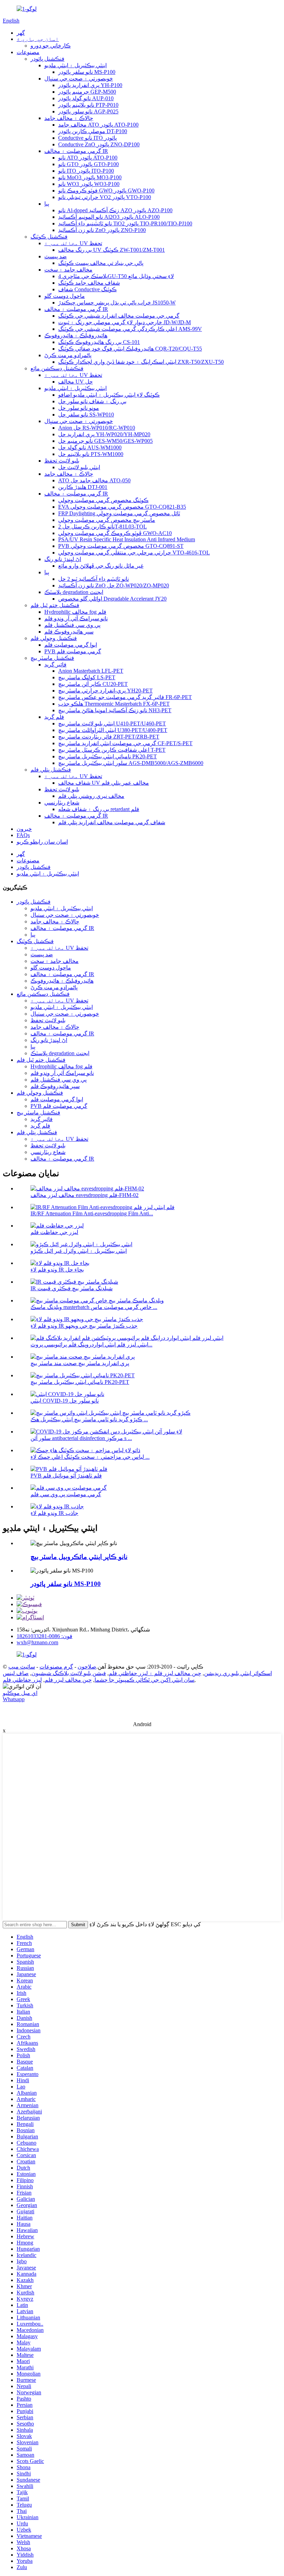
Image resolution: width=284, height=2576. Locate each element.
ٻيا (47, 204)
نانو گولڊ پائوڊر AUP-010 (86, 98)
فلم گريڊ (54, 717)
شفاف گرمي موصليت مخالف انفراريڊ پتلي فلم (112, 822)
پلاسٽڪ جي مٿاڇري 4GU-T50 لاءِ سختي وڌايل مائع (116, 276)
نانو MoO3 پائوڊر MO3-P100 (90, 177)
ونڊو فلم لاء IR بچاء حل (57, 1270)
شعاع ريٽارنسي (62, 803)
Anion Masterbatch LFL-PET (91, 671)
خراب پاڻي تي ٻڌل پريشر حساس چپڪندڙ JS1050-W (117, 303)
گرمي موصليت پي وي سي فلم (66, 1494)
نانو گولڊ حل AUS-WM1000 (90, 447)
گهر (21, 33)
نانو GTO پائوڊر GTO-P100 (88, 164)
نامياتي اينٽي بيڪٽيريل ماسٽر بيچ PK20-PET (108, 756)
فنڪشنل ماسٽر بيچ (52, 658)
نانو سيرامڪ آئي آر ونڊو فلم (76, 618)
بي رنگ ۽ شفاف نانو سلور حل (92, 401)
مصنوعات (28, 52)
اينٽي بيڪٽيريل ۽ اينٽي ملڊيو (76, 65)
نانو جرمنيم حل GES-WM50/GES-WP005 (105, 441)
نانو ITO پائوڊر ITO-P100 (86, 171)
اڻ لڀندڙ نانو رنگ (63, 559)
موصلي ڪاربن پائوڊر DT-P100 (93, 131)
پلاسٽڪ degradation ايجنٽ (74, 592)
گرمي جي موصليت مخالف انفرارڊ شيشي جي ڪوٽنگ (119, 316)
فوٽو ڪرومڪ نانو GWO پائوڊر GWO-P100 (106, 191)
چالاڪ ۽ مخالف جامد (69, 118)
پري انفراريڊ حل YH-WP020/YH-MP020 (104, 434)
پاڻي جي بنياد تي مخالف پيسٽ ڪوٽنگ (101, 263)
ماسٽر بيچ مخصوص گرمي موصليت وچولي (107, 520)
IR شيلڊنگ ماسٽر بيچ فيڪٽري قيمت (72, 1288)
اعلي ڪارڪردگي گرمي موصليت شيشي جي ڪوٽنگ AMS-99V (130, 329)
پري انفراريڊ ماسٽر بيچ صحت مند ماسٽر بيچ (80, 1363)
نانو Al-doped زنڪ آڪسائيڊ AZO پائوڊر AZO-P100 (115, 210)
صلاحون (87, 1667)
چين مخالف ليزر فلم (68, 1680)
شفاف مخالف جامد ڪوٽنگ (89, 283)
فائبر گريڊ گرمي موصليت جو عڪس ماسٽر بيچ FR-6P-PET (125, 697)
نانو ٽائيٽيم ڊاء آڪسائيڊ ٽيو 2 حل (94, 579)
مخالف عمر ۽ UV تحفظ (73, 243)
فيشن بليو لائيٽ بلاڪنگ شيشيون (69, 1673)
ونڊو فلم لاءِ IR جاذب (54, 1513)
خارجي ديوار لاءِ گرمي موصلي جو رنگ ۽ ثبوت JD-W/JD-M (125, 322)
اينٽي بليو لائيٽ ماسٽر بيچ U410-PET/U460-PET (112, 723)
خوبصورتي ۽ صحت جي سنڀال (79, 79)
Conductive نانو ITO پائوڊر (87, 138)
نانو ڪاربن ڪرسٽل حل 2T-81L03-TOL (103, 527)
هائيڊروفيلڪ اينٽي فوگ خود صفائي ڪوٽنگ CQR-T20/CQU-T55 (130, 349)
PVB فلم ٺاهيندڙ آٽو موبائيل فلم (66, 1476)
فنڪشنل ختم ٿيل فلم (55, 605)
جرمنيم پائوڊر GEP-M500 (87, 92)
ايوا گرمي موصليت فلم (71, 645)
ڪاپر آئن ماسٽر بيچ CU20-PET (93, 684)
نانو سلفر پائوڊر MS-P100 (87, 72)
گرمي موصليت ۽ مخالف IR (76, 151)
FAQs (23, 835)
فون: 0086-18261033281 (45, 1636)
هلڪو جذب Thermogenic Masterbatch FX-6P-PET (114, 704)
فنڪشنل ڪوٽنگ (49, 237)
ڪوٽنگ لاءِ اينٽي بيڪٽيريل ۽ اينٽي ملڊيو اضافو (109, 395)
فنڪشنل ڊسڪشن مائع (57, 368)
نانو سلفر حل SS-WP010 (86, 415)
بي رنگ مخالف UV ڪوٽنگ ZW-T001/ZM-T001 (112, 250)
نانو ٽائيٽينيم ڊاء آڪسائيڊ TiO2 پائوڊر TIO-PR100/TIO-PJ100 (125, 223)
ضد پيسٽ (56, 256)
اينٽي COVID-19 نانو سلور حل (65, 1401)
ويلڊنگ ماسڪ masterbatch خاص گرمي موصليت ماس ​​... (94, 1307)
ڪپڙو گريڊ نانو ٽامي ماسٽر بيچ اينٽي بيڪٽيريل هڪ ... (89, 1419)
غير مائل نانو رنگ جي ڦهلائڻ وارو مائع (101, 566)
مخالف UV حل (76, 382)
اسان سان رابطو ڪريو (42, 842)
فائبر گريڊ (55, 665)
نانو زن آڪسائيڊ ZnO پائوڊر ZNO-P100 (102, 230)
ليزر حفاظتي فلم (22, 1680)
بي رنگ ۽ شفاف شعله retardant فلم (99, 809)
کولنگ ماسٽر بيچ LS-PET (87, 677)
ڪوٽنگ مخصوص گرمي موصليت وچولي (103, 500)
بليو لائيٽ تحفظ (62, 461)
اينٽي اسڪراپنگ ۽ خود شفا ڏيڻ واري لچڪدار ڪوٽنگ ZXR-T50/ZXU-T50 (141, 362)
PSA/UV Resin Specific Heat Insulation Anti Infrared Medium (127, 539)
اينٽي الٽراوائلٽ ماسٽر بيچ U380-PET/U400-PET (113, 730)
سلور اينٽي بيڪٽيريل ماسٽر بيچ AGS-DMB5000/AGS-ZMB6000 (131, 763)
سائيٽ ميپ (22, 1667)
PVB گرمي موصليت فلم (73, 651)
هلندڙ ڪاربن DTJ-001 (83, 487)
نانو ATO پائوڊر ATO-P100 (88, 158)
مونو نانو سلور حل (79, 408)
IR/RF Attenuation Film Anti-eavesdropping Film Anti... (92, 1213)
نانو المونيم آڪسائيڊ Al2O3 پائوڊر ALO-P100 (109, 217)
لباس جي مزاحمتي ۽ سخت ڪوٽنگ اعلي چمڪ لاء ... (90, 1457)
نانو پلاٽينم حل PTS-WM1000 (91, 454)
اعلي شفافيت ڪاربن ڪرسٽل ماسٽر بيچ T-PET (112, 750)
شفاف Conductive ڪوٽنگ (87, 289)
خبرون (24, 829)
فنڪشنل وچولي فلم (54, 638)
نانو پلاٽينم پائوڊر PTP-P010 (88, 105)
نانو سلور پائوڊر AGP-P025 (88, 111)
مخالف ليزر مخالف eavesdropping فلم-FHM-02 (85, 1195)
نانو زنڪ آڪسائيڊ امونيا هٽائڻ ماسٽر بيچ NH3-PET (115, 710)
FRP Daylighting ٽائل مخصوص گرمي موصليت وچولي (119, 513)
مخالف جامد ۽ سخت (68, 270)
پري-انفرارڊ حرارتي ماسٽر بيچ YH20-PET (105, 691)
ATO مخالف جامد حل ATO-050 (94, 480)
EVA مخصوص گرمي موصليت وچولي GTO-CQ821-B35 (122, 507)
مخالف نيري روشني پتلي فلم (91, 796)
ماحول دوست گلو (65, 296)
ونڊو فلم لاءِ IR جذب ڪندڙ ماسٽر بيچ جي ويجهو (84, 1326)
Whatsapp (14, 1699)
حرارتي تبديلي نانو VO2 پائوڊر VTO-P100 (105, 197)
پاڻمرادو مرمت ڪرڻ (68, 355)
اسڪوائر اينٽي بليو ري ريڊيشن (238, 1673)
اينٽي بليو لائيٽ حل (79, 467)
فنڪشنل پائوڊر (47, 59)
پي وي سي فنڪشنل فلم (72, 625)
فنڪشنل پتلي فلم (51, 770)
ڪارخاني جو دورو (51, 46)
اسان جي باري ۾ (38, 39)
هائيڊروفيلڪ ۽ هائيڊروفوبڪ (76, 335)
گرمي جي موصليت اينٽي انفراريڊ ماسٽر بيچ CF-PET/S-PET (125, 743)
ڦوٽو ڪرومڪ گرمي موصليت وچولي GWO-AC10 (115, 533)
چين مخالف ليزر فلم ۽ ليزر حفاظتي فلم (155, 1673)
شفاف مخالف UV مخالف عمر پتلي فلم (104, 783)
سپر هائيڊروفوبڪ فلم (69, 632)
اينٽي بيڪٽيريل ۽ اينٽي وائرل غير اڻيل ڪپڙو (79, 1251)
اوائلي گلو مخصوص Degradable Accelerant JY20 (112, 599)
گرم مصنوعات (56, 1667)
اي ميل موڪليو (20, 1693)
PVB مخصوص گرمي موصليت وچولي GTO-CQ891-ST (121, 546)
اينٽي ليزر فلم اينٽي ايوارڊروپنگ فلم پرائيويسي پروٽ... (91, 1345)
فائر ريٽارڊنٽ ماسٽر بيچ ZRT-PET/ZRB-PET (109, 737)
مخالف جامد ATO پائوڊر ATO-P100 (98, 125)
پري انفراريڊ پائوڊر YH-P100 (90, 85)
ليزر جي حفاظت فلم (54, 1232)
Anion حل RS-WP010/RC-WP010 (97, 428)
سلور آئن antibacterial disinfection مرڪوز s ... (81, 1438)
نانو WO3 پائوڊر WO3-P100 (89, 184)
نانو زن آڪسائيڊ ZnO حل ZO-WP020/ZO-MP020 (114, 585)
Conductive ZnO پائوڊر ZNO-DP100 (99, 144)
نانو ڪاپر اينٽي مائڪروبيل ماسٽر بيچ (79, 1557)
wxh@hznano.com (37, 1642)
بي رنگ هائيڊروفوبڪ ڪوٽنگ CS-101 (99, 342)
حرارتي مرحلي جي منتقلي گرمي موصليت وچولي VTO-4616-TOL (134, 553)
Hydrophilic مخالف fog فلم (75, 612)
